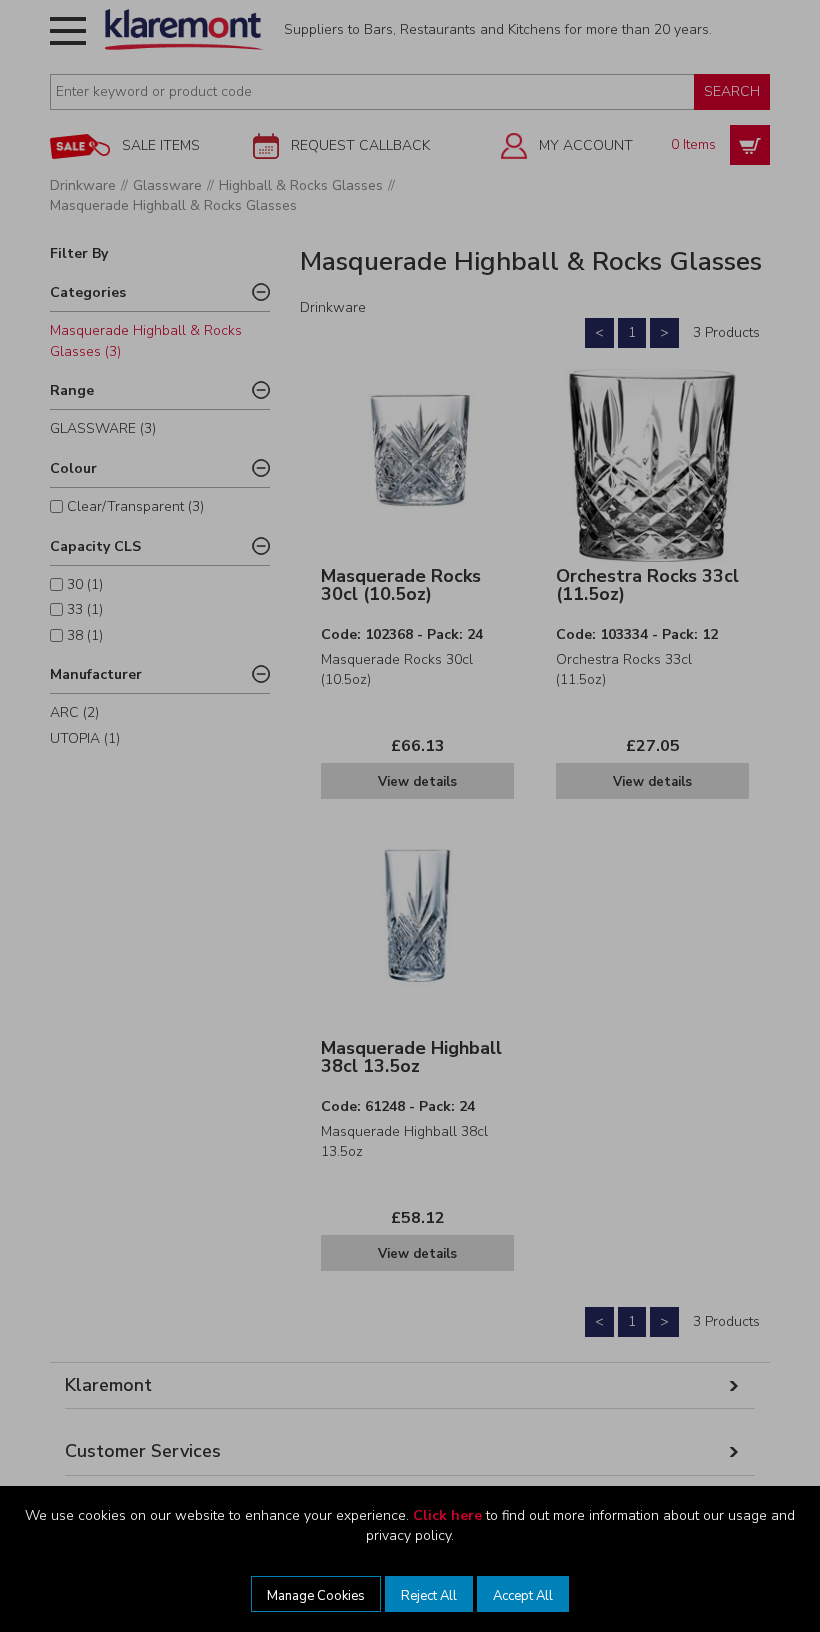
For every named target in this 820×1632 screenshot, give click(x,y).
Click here (447, 1515)
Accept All (523, 1596)
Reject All (429, 1596)
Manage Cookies (316, 1596)
